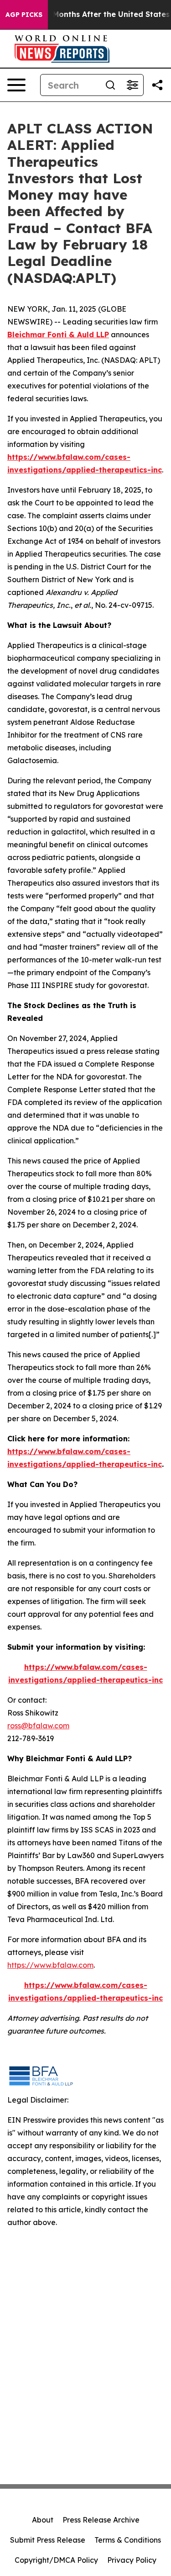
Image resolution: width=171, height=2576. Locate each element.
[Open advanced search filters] (132, 85)
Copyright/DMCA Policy (56, 2560)
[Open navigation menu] (16, 85)
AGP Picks (24, 15)
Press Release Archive (101, 2520)
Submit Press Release (48, 2540)
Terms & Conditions (128, 2540)
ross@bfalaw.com (38, 1726)
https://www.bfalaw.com (50, 1965)
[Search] (110, 85)
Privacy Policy (132, 2560)
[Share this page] (157, 85)
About (43, 2520)
